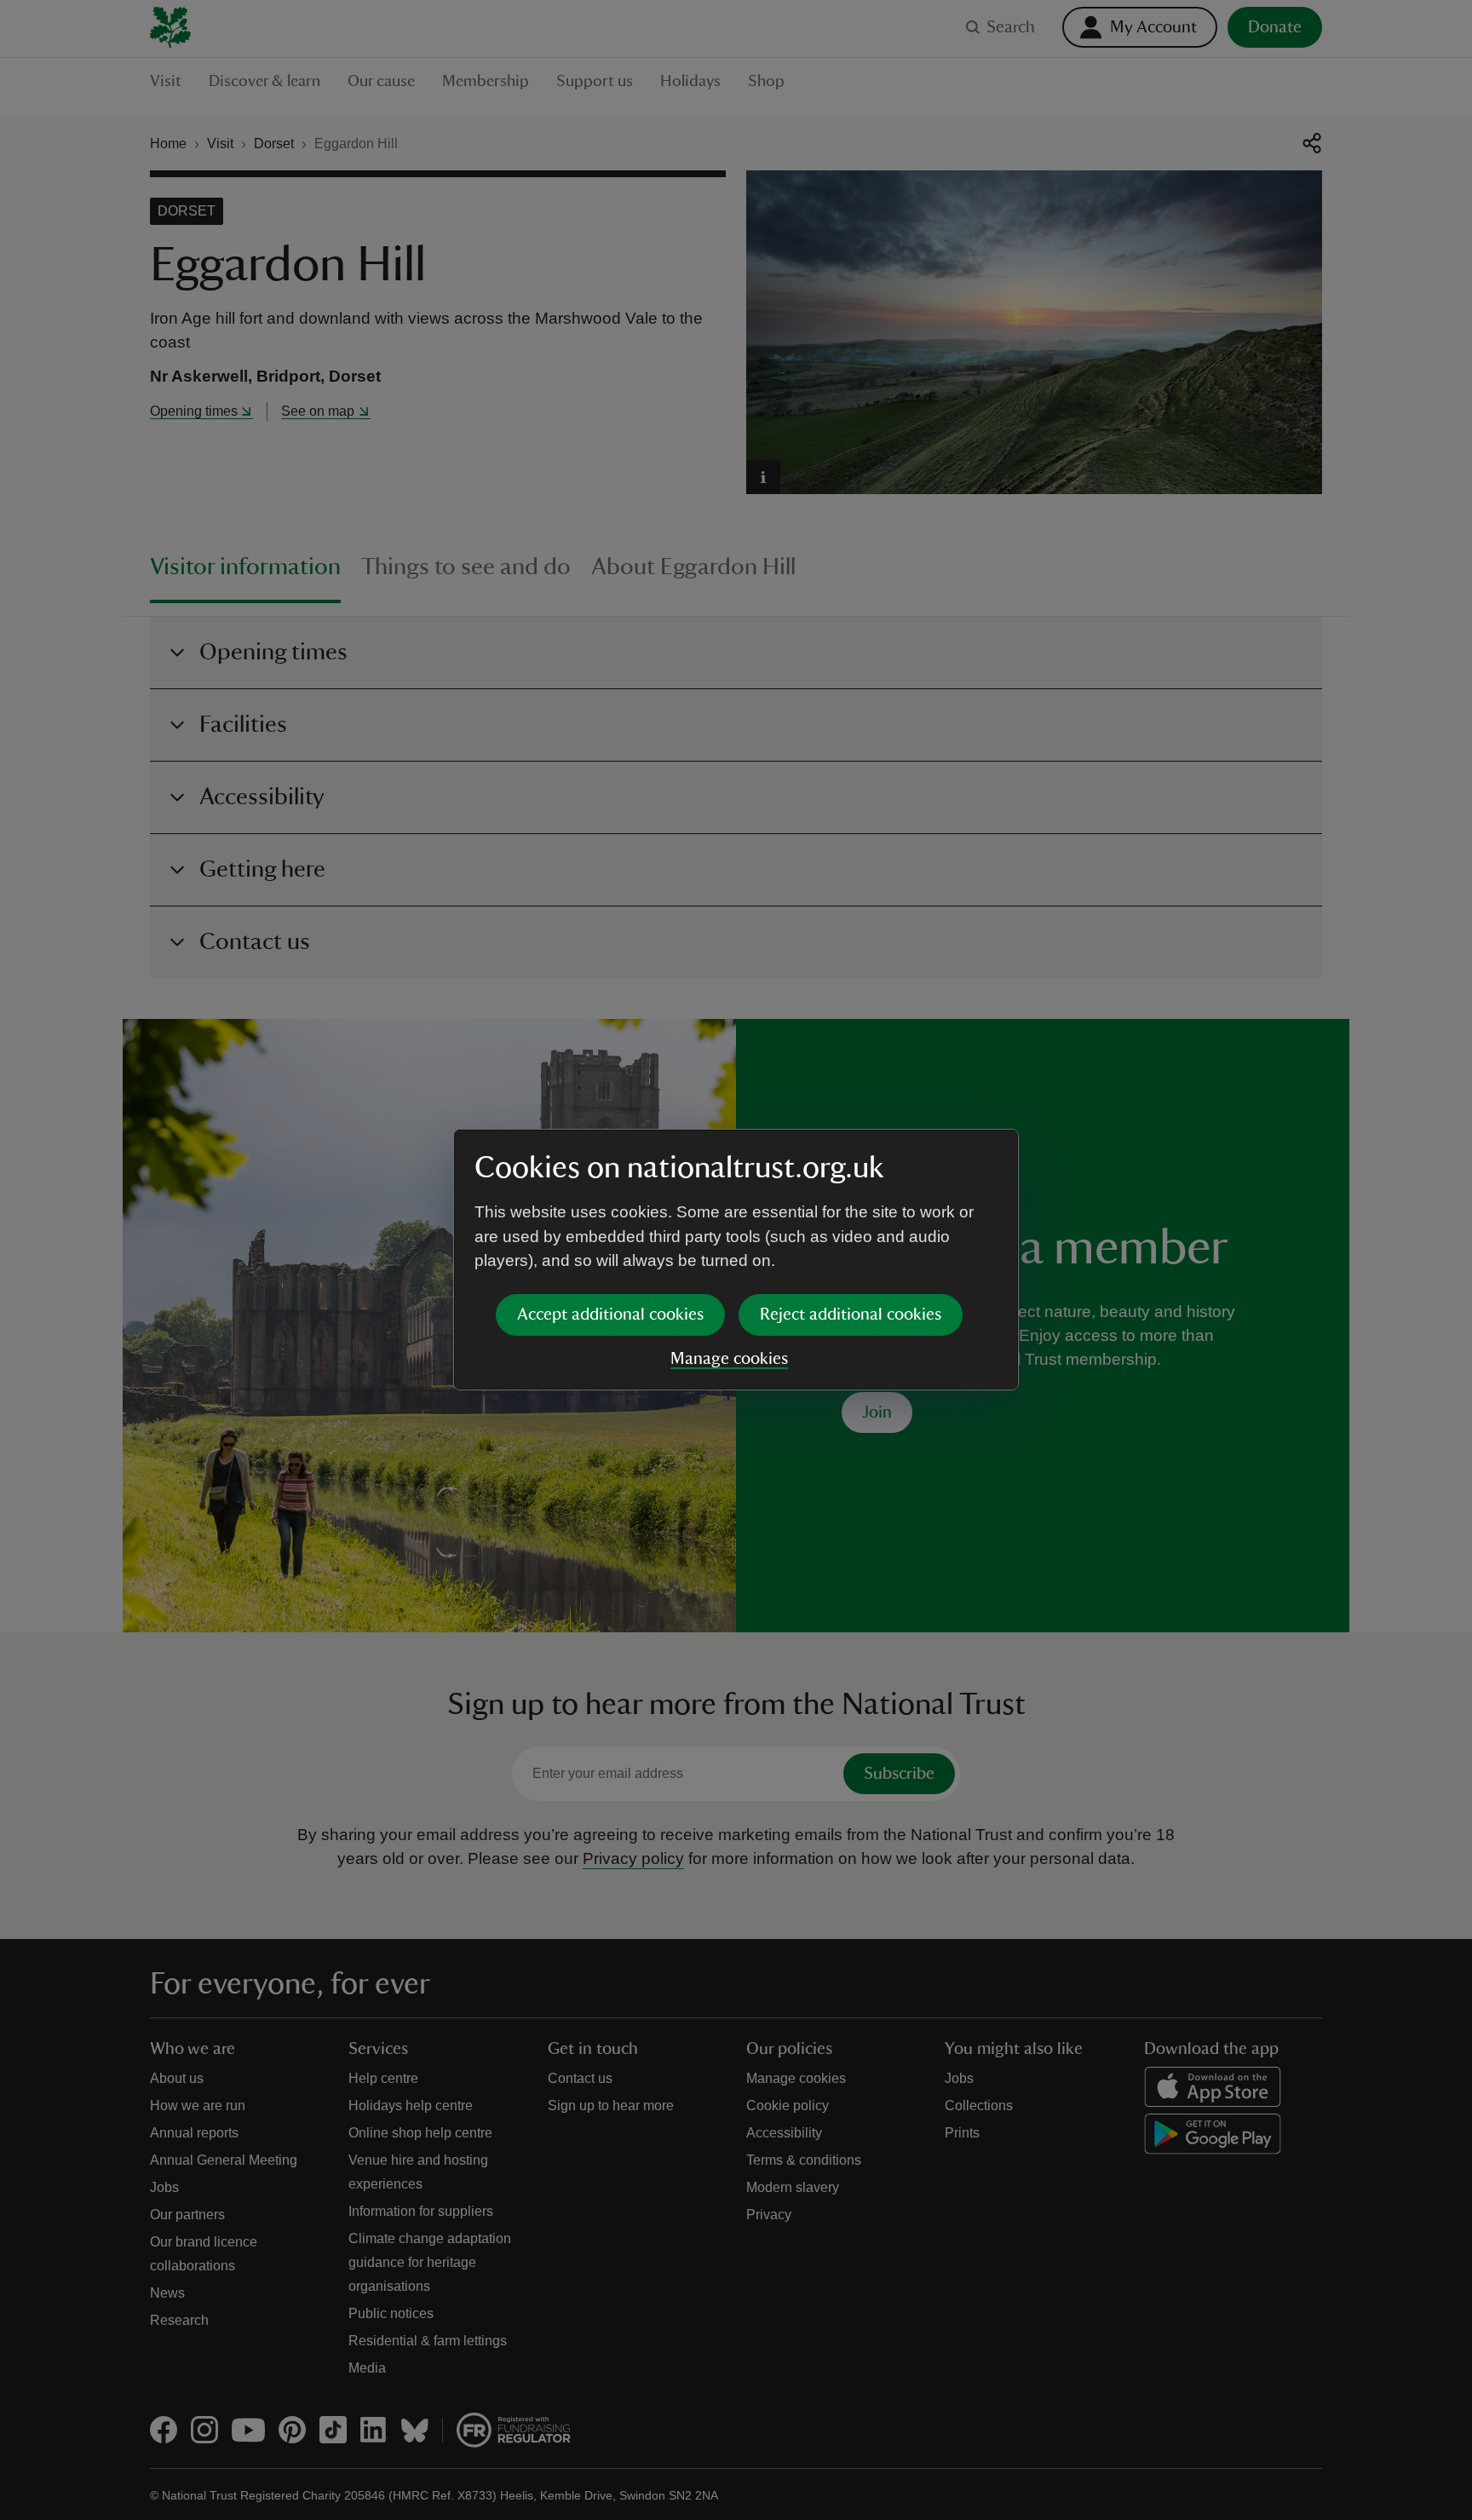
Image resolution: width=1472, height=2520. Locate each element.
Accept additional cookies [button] (610, 1315)
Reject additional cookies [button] (851, 1315)
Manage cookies (729, 1359)
